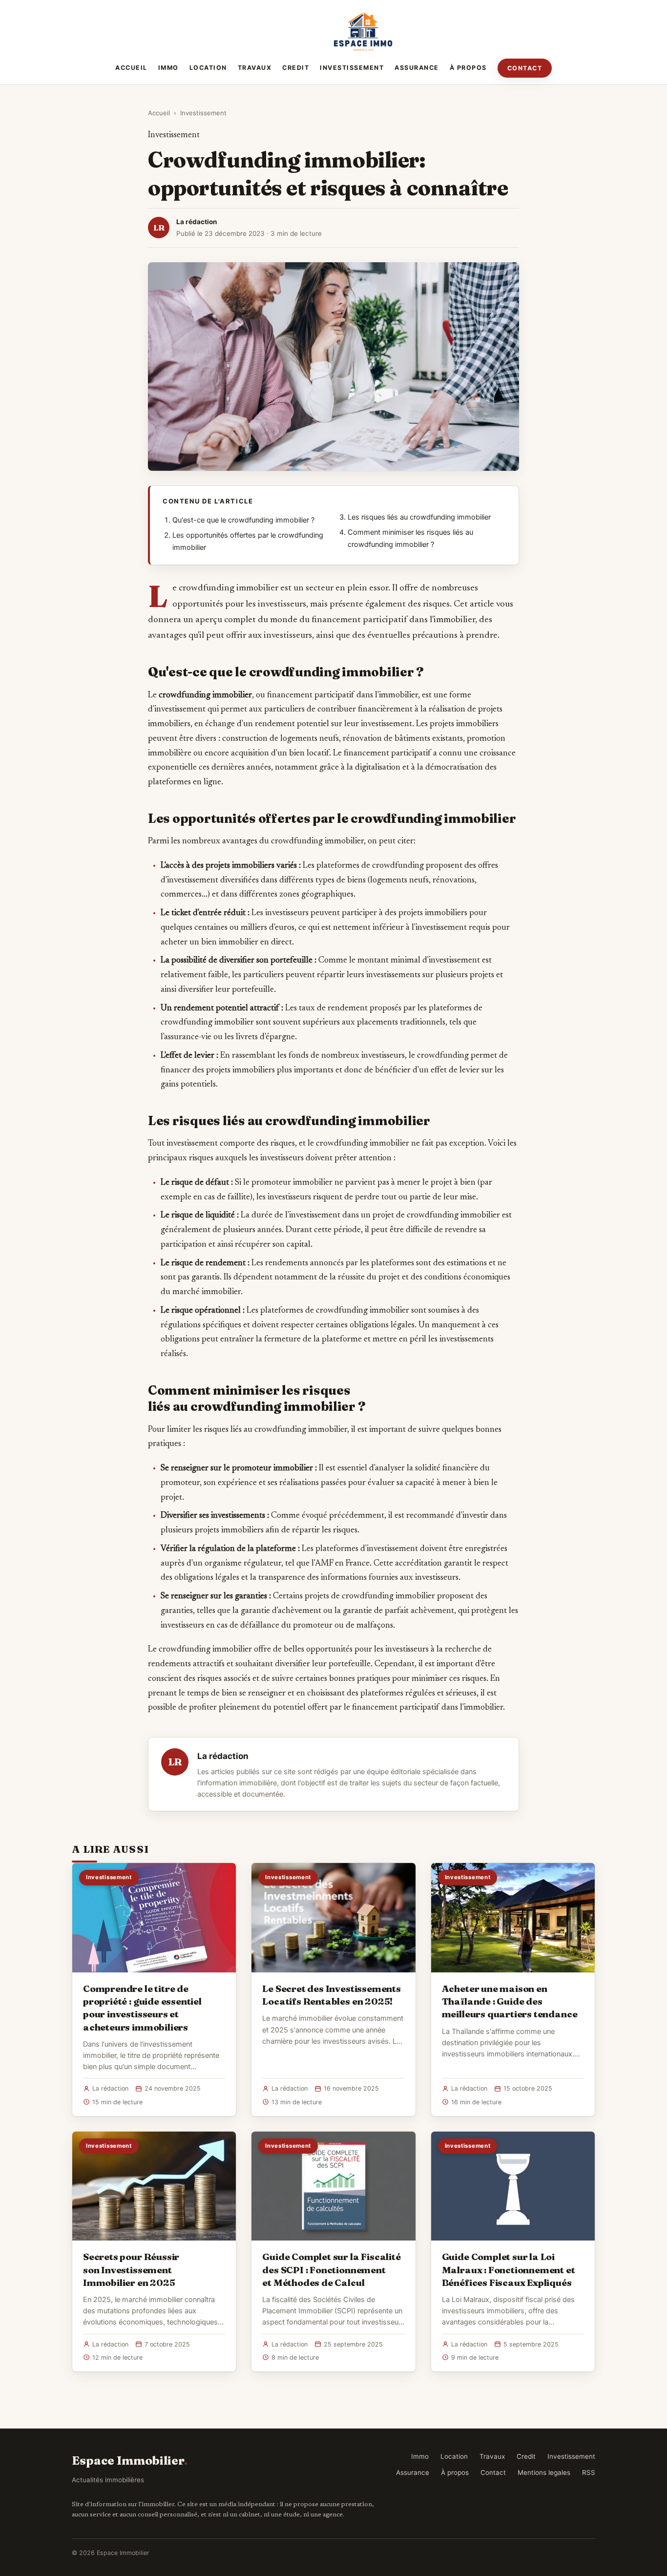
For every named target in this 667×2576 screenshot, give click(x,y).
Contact (525, 68)
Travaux (255, 68)
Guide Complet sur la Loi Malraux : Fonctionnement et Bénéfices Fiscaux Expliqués (509, 2269)
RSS (589, 2472)
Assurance (417, 68)
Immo (168, 68)
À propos (468, 68)
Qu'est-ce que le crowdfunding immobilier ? (243, 520)
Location (208, 68)
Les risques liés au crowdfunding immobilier (419, 517)
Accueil (131, 68)
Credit (296, 68)
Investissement (352, 68)
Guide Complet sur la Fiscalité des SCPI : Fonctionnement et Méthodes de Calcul (331, 2269)
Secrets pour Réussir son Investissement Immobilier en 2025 (131, 2269)
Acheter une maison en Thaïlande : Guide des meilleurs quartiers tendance (510, 2001)
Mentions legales (544, 2472)
